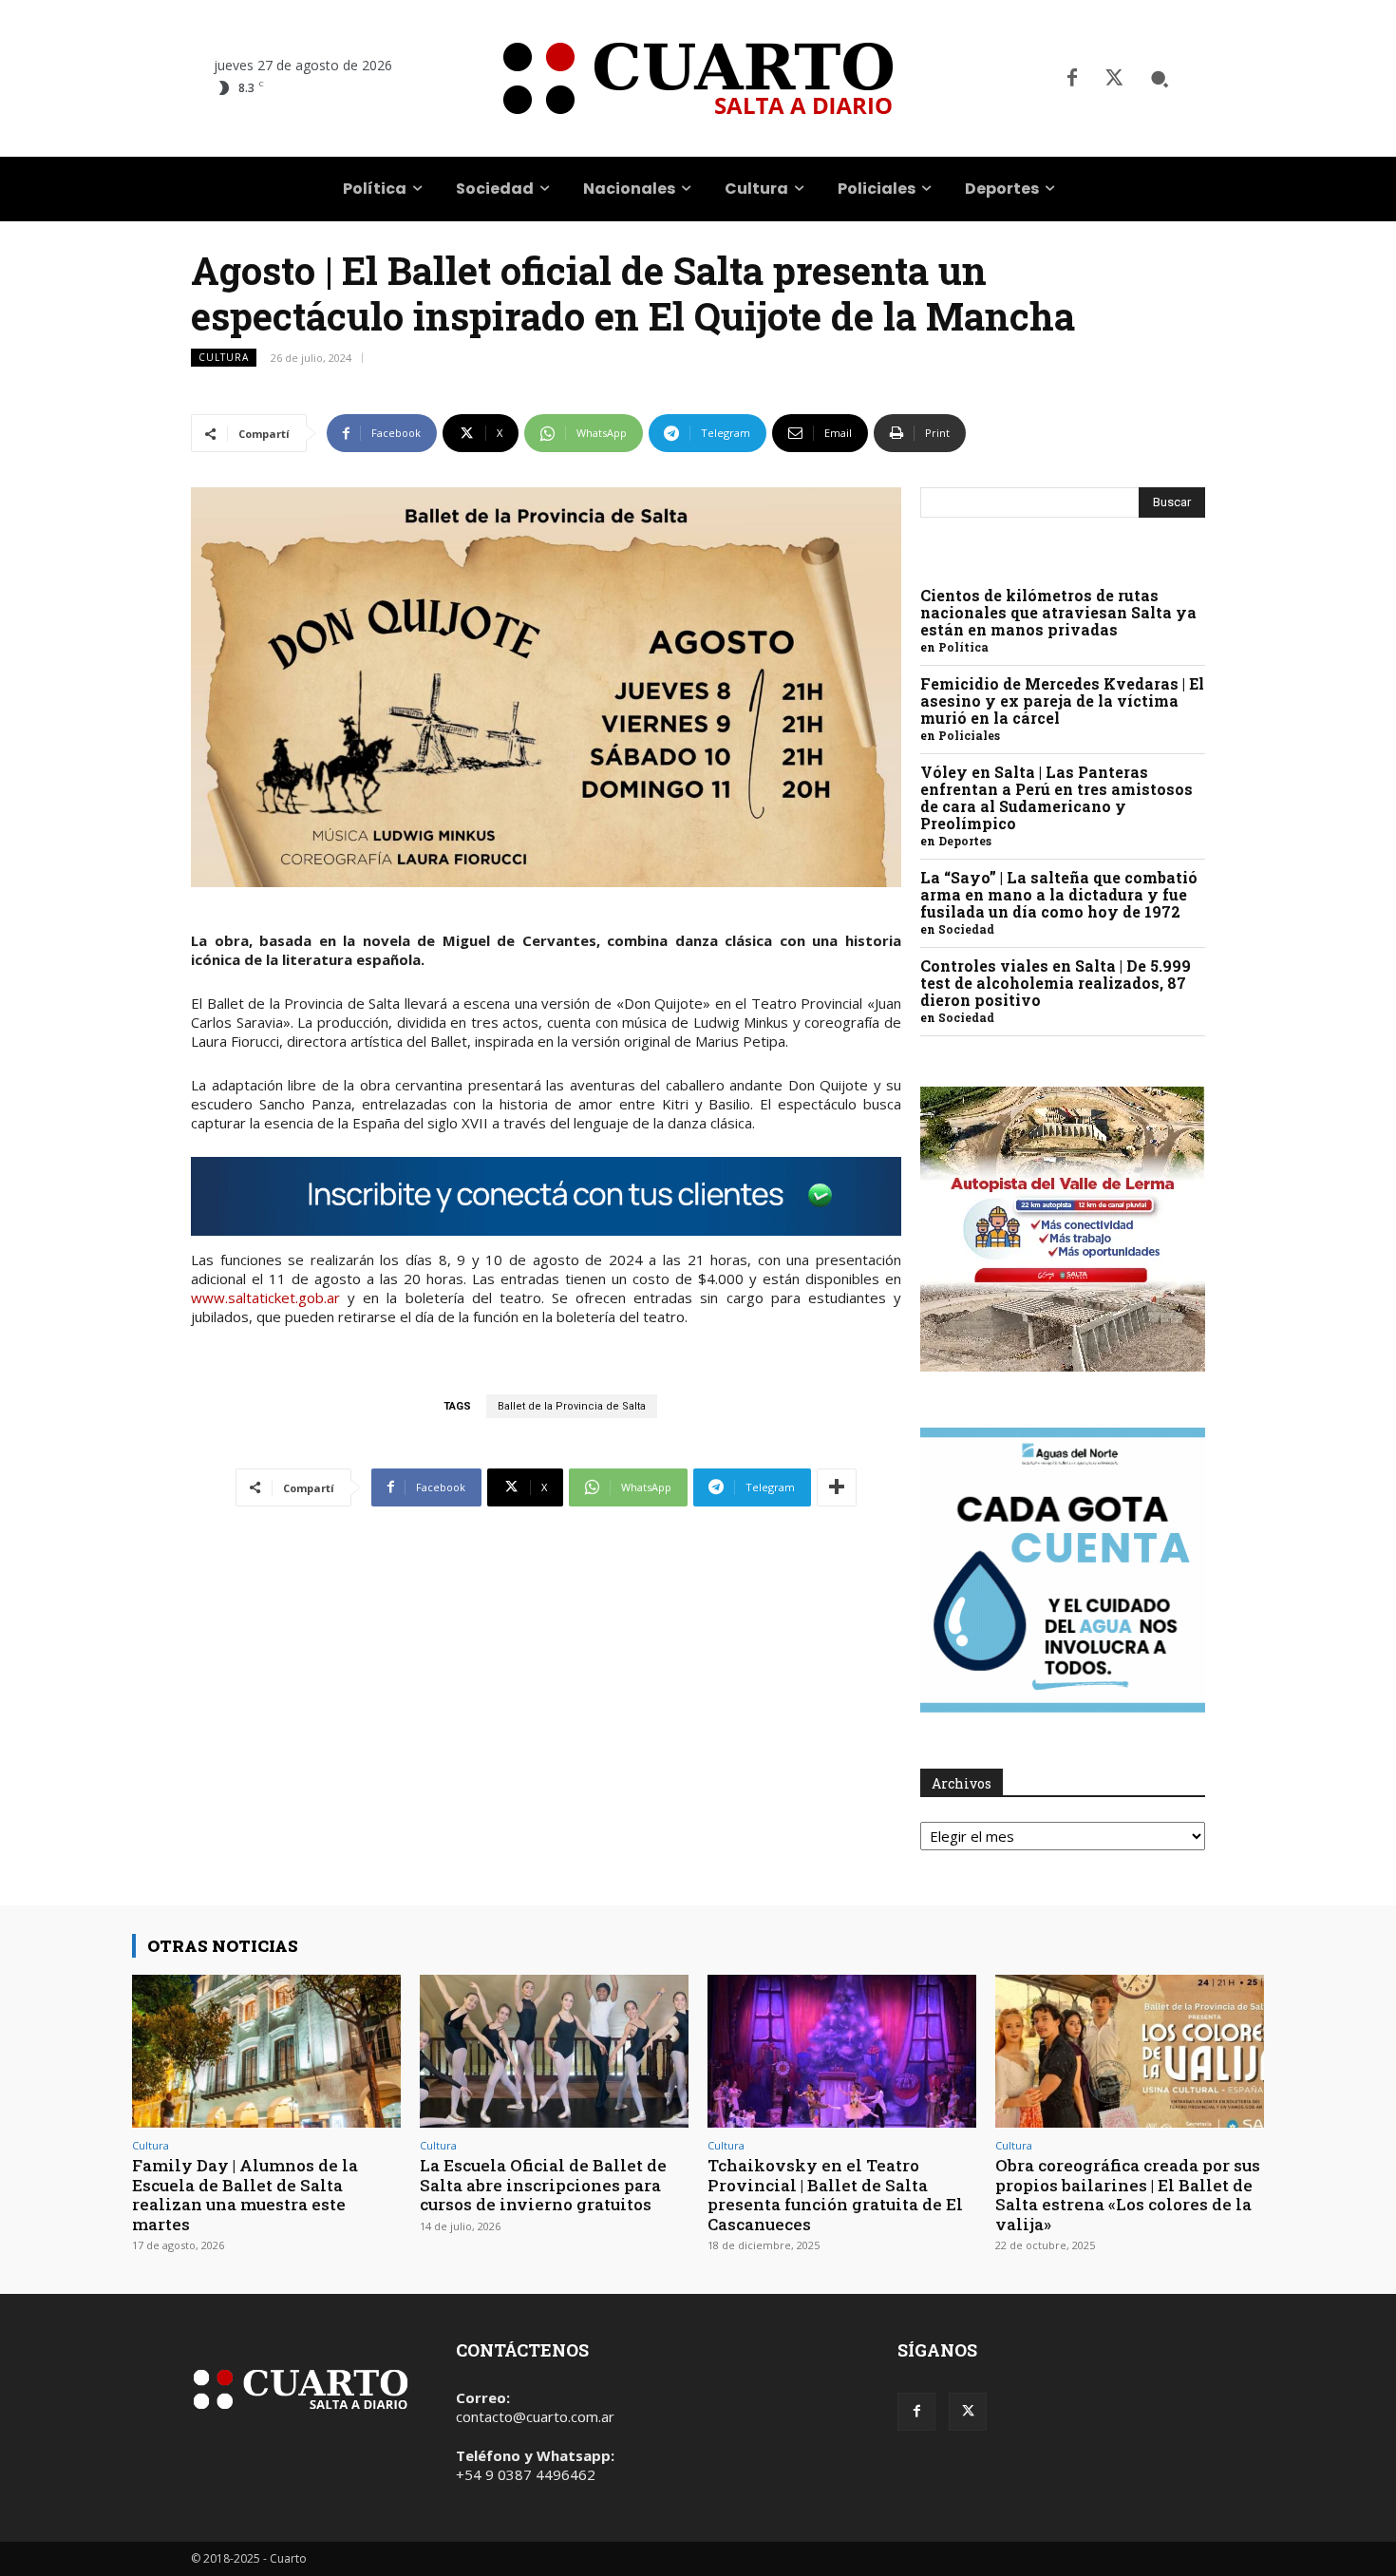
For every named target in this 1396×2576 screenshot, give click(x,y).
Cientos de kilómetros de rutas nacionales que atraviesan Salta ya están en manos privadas (1058, 612)
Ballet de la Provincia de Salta (572, 1406)
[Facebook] (1072, 79)
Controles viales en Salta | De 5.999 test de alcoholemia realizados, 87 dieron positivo (1056, 983)
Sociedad (966, 929)
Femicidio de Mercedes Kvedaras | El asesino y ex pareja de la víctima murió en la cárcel (1062, 701)
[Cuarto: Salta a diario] (698, 78)
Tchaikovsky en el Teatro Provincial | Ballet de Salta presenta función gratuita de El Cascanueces (835, 2194)
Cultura (224, 357)
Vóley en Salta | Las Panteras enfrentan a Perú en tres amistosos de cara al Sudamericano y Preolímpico (1056, 797)
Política (963, 647)
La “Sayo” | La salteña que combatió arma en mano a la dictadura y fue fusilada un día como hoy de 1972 (1059, 894)
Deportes (965, 841)
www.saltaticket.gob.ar (265, 1297)
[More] (837, 1487)
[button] (1160, 79)
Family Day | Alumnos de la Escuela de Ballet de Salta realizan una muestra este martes (245, 2194)
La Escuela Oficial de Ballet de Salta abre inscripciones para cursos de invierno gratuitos (543, 2185)
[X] (1114, 79)
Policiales (969, 735)
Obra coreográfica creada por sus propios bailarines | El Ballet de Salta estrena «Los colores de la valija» (1128, 2194)
